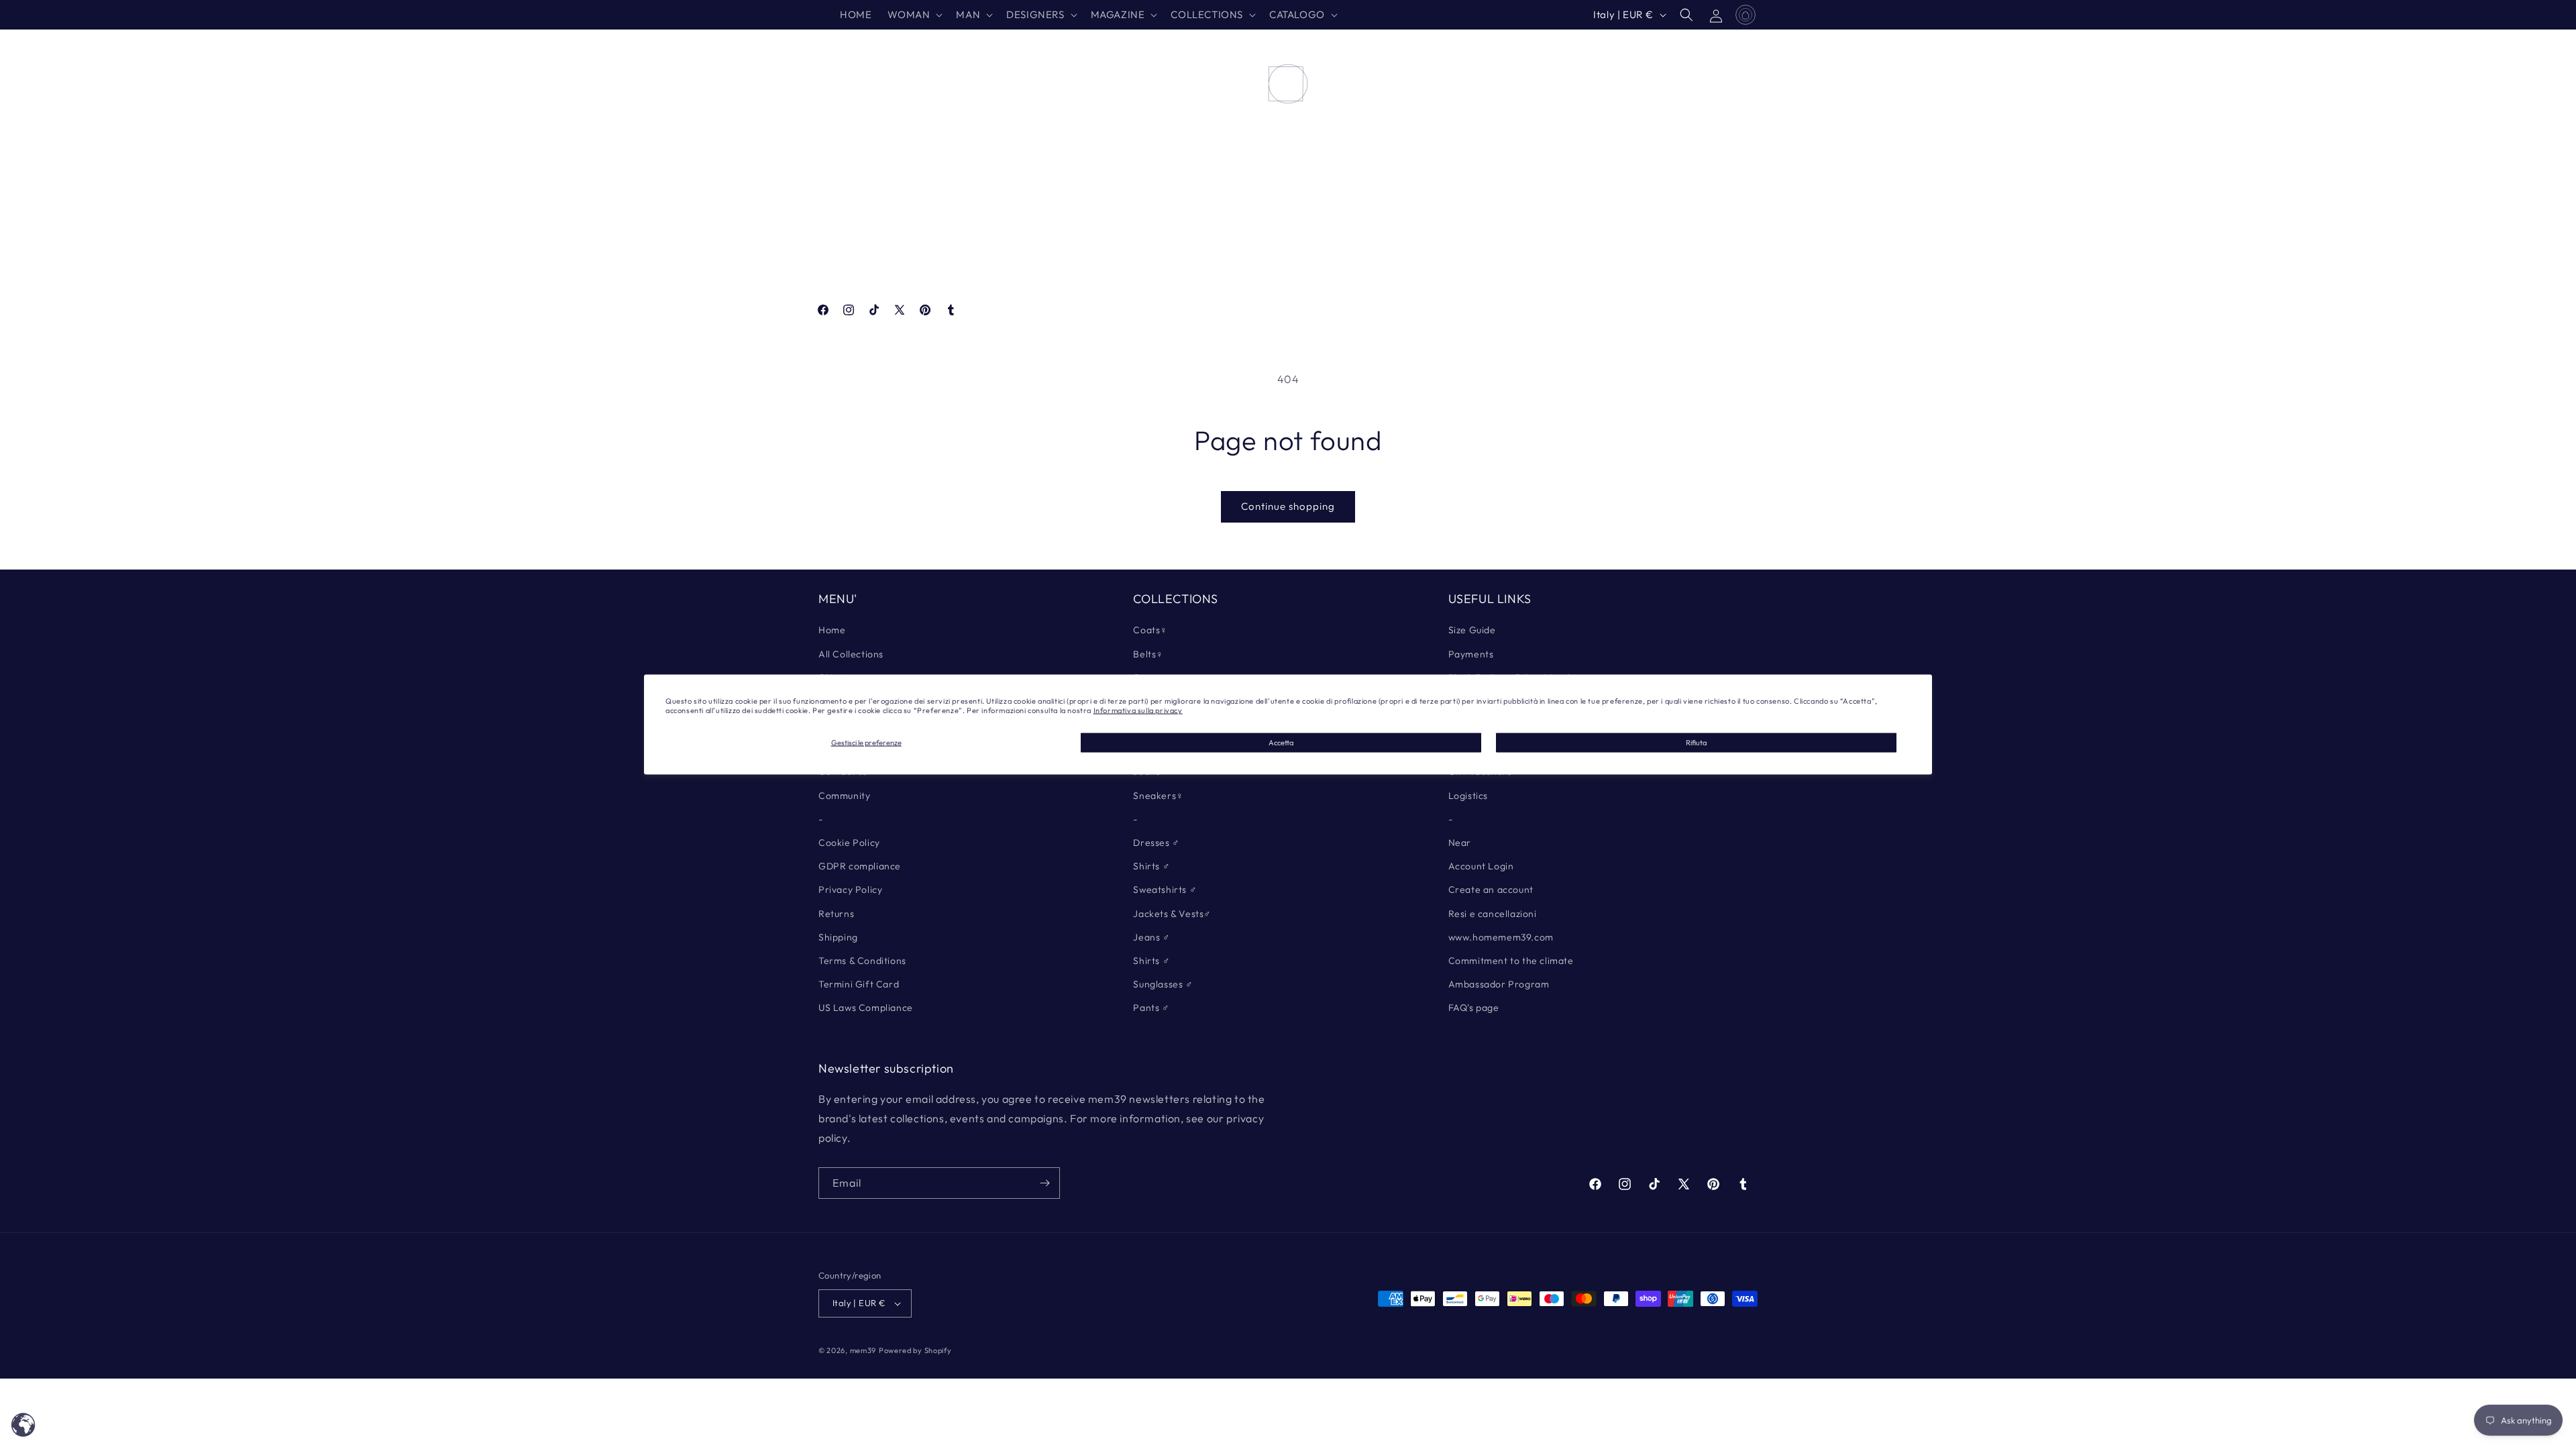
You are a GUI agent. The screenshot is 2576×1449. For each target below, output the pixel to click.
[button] (914, 15)
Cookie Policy (849, 843)
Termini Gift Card (859, 984)
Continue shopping (1288, 506)
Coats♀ (1150, 630)
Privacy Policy (850, 890)
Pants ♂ (1151, 1008)
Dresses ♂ (1156, 843)
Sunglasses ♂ (1163, 984)
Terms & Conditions (862, 961)
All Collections (851, 654)
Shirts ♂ (1151, 866)
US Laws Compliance (866, 1008)
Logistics (1468, 796)
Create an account (1491, 890)
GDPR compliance (860, 866)
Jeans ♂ (1151, 937)
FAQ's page (1474, 1008)
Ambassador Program (1499, 984)
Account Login (1481, 866)
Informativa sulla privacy (1138, 710)
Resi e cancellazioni (1493, 914)
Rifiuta (1696, 742)
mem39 (863, 1350)
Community (844, 796)
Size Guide (1472, 630)
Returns (836, 914)
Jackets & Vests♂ (1172, 914)
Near (1460, 843)
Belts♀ (1148, 654)
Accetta (1281, 742)
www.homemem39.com (1501, 937)
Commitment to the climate (1511, 961)
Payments (1471, 654)
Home (832, 630)
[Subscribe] (1044, 1183)
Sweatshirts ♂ (1165, 890)
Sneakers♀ (1158, 796)
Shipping (838, 937)
